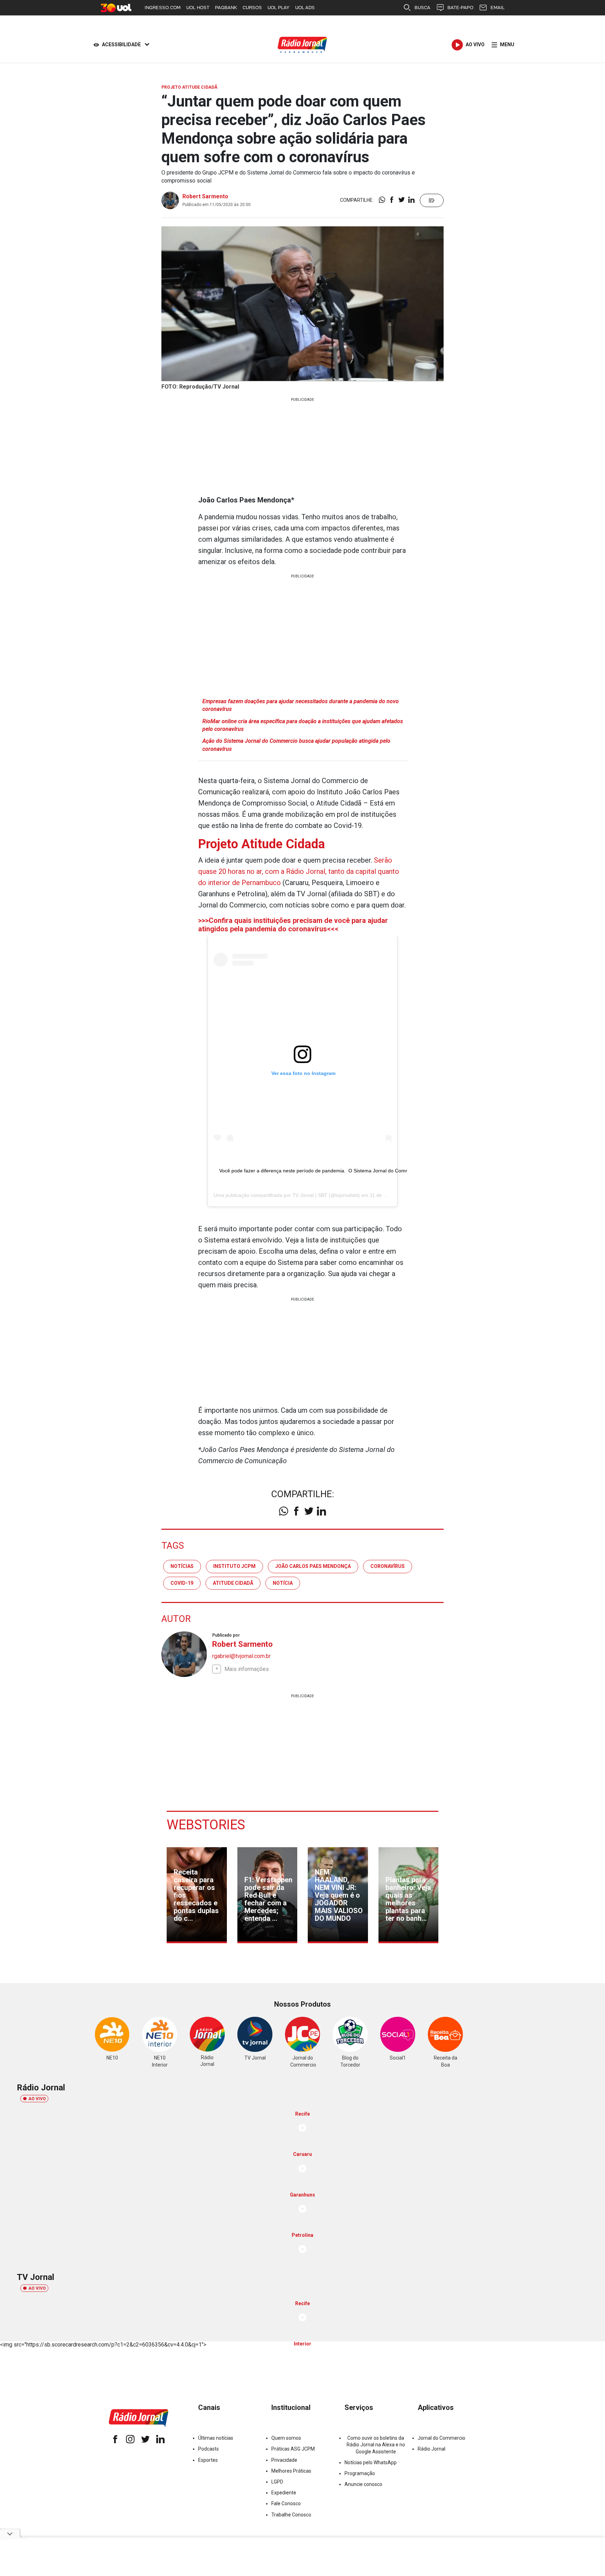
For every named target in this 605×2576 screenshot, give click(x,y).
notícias (182, 1566)
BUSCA (422, 8)
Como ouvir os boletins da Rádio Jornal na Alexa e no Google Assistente (376, 2445)
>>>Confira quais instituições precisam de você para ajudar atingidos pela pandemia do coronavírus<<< (293, 925)
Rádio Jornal (432, 2449)
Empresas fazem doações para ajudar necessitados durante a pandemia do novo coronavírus (301, 705)
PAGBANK (226, 8)
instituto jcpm (234, 1566)
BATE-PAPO (460, 8)
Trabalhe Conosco (291, 2515)
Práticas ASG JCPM (293, 2449)
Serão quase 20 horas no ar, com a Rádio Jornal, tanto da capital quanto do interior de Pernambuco (299, 871)
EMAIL (498, 8)
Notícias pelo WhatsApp (371, 2462)
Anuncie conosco (363, 2484)
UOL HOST (198, 8)
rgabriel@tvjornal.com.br (241, 1656)
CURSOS (252, 8)
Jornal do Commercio (441, 2438)
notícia (283, 1583)
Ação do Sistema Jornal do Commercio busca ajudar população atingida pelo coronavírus (296, 745)
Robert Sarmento (205, 196)
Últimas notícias (216, 2438)
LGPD (277, 2482)
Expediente (284, 2493)
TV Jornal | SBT (310, 1195)
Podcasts (208, 2449)
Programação (360, 2473)
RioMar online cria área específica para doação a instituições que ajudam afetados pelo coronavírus (303, 725)
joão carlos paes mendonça (313, 1566)
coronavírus (388, 1566)
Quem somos (286, 2438)
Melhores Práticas (291, 2471)
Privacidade (284, 2460)
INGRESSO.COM (163, 8)
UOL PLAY (279, 8)
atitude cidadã (233, 1583)
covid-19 (182, 1583)
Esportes (208, 2460)
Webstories (206, 1825)
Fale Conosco (286, 2503)
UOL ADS (305, 8)
